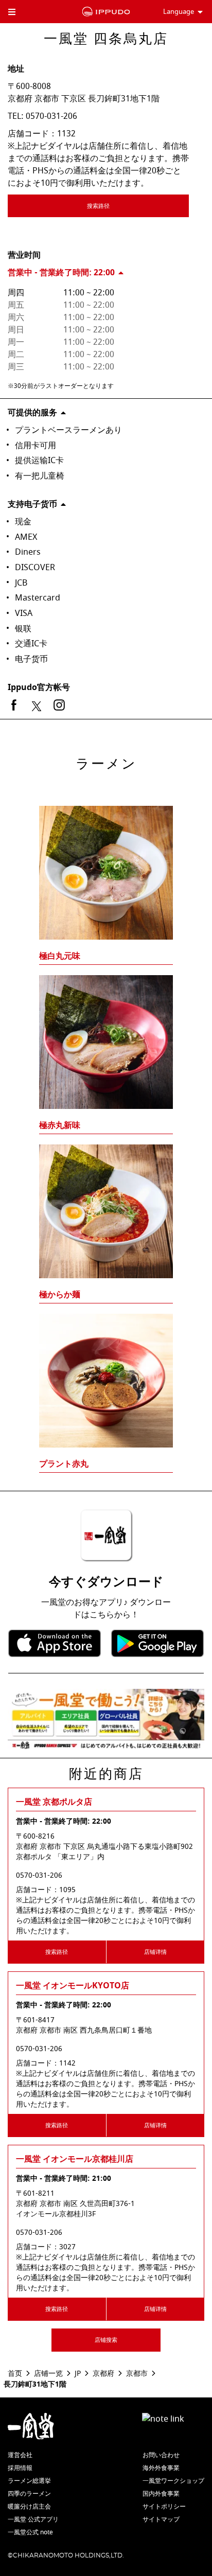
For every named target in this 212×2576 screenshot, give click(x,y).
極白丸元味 (60, 956)
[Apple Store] (55, 1643)
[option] (106, 1120)
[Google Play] (157, 1643)
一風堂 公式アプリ (33, 2519)
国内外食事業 (161, 2494)
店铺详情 (155, 1952)
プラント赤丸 (64, 1464)
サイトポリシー (164, 2507)
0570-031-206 (51, 116)
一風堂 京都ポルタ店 (54, 1802)
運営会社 (20, 2455)
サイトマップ (161, 2519)
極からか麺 (60, 1295)
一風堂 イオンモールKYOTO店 (73, 1986)
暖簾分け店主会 (29, 2507)
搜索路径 (98, 206)
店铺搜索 (106, 2340)
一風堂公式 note (30, 2532)
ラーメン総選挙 (29, 2481)
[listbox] (106, 1120)
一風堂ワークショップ (173, 2481)
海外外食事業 (161, 2468)
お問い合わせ (161, 2455)
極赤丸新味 (60, 1125)
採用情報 (20, 2468)
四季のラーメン (29, 2494)
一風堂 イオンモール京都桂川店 (75, 2159)
